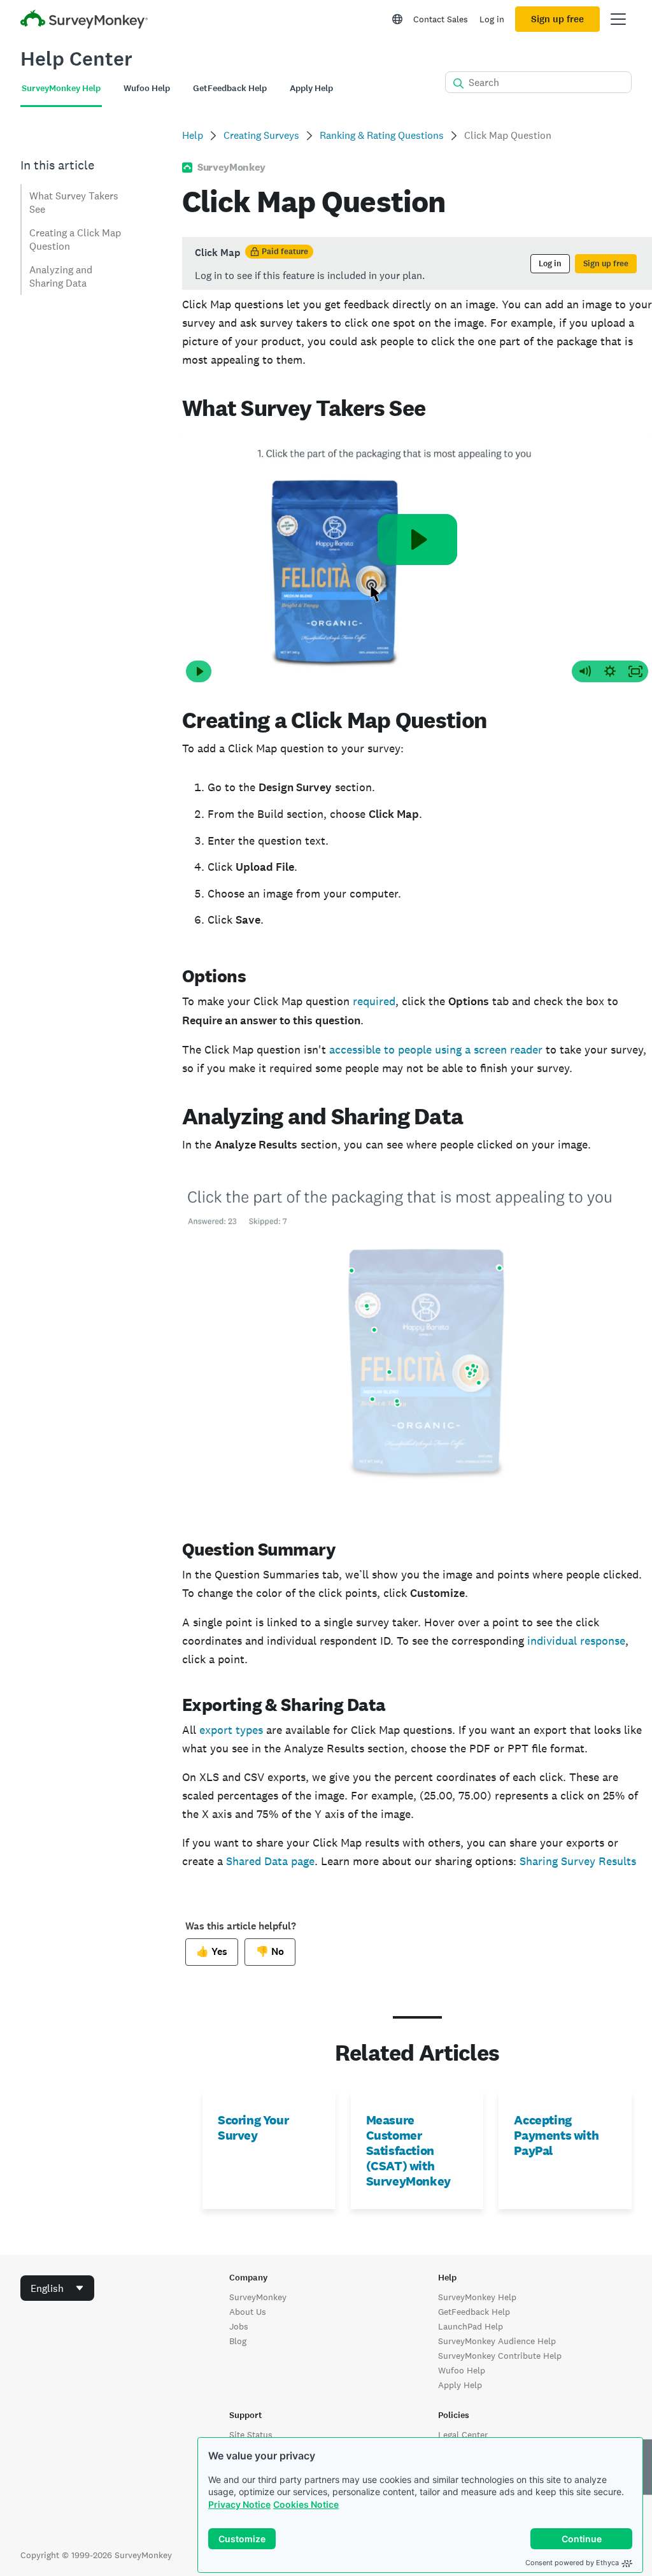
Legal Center (463, 2435)
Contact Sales (441, 19)
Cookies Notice (306, 2504)
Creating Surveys (261, 135)
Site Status (251, 2435)
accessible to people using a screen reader (436, 1049)
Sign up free (557, 19)
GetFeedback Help (474, 2312)
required (374, 1001)
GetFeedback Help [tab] (230, 88)
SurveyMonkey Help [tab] (61, 88)
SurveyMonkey (258, 2297)
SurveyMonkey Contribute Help (500, 2356)
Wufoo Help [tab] (147, 88)
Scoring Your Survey (253, 2128)
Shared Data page (270, 1861)
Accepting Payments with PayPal (556, 2135)
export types (231, 1730)
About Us (248, 2312)
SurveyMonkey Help (477, 2297)
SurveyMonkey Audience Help (497, 2341)
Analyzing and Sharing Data (61, 276)
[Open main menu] (618, 19)
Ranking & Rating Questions (382, 135)
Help (193, 135)
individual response (576, 1641)
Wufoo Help (462, 2370)
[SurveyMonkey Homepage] (84, 21)
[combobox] (57, 2288)
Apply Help (460, 2385)
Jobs (239, 2326)
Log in (492, 19)
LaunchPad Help (471, 2326)
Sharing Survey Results (578, 1861)
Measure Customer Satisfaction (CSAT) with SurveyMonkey (408, 2150)
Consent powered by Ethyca (572, 2563)
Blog (238, 2341)
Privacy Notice (239, 2504)
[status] (417, 263)
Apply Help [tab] (311, 88)
